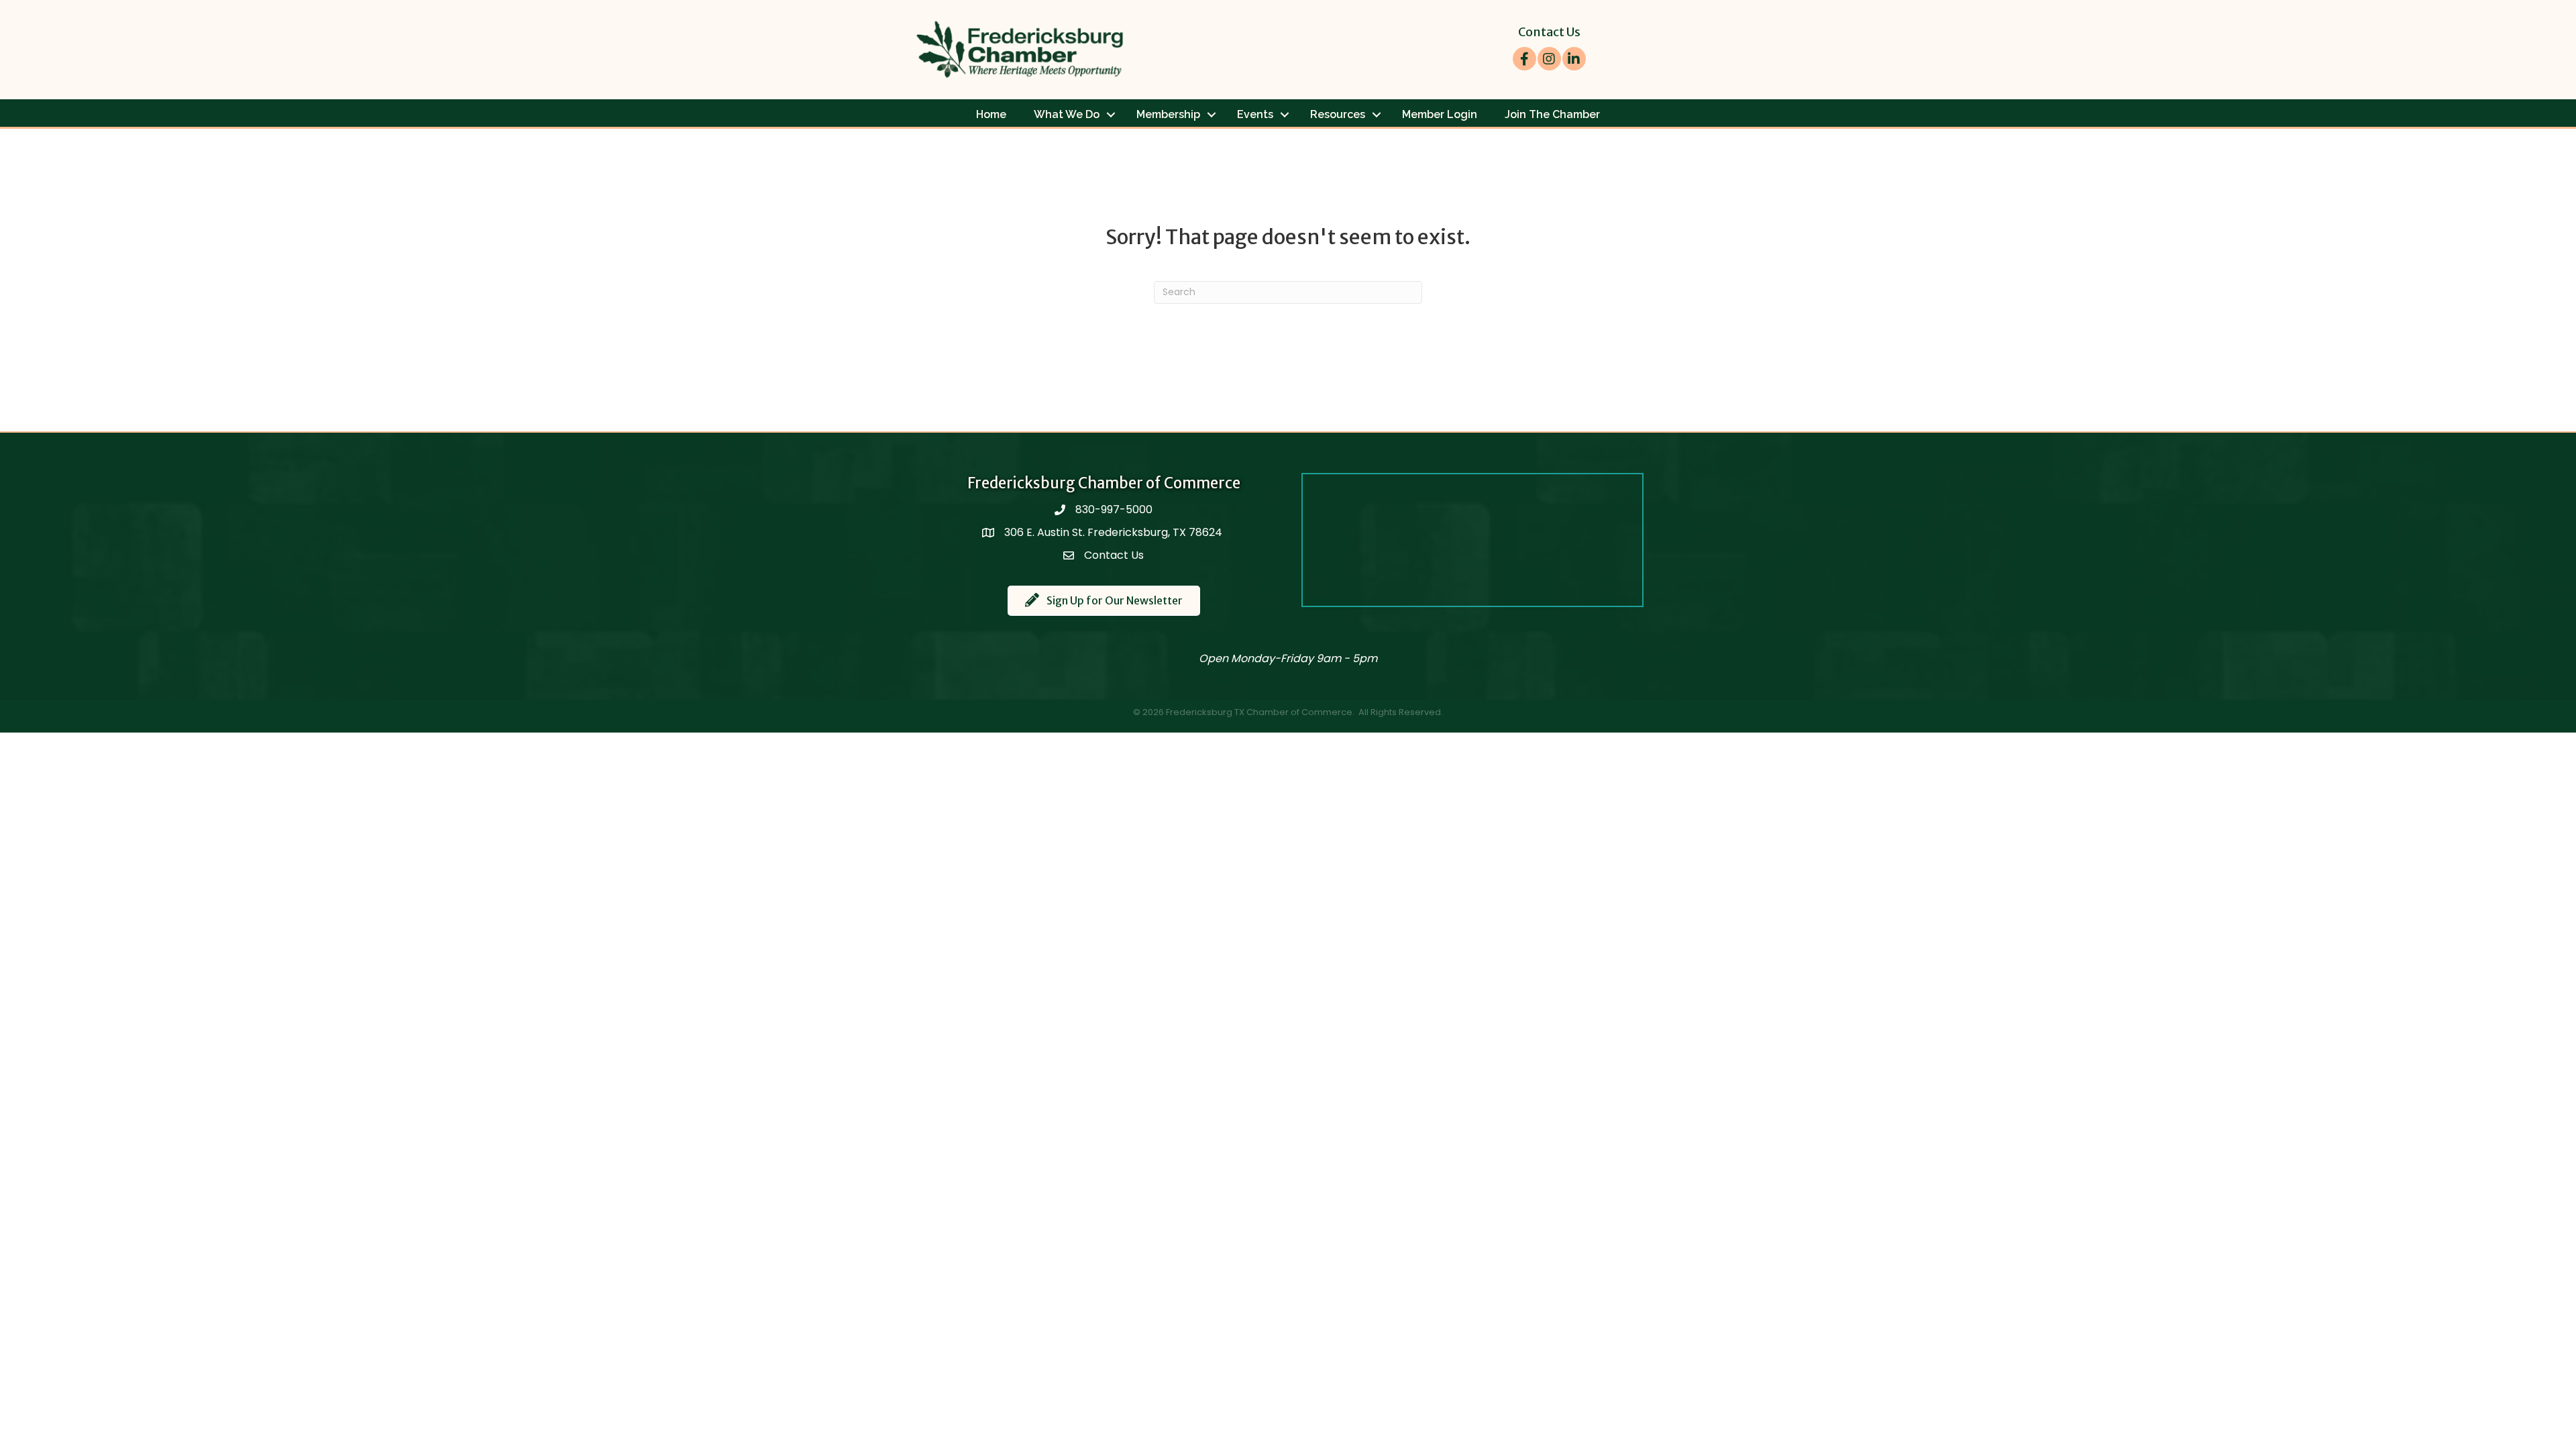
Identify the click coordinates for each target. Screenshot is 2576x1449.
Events (1255, 114)
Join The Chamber (1552, 114)
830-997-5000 (1114, 509)
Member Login (1440, 114)
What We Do (1067, 114)
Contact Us (1549, 32)
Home (991, 114)
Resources (1338, 114)
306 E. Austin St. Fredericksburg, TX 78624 (1115, 532)
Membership (1168, 114)
